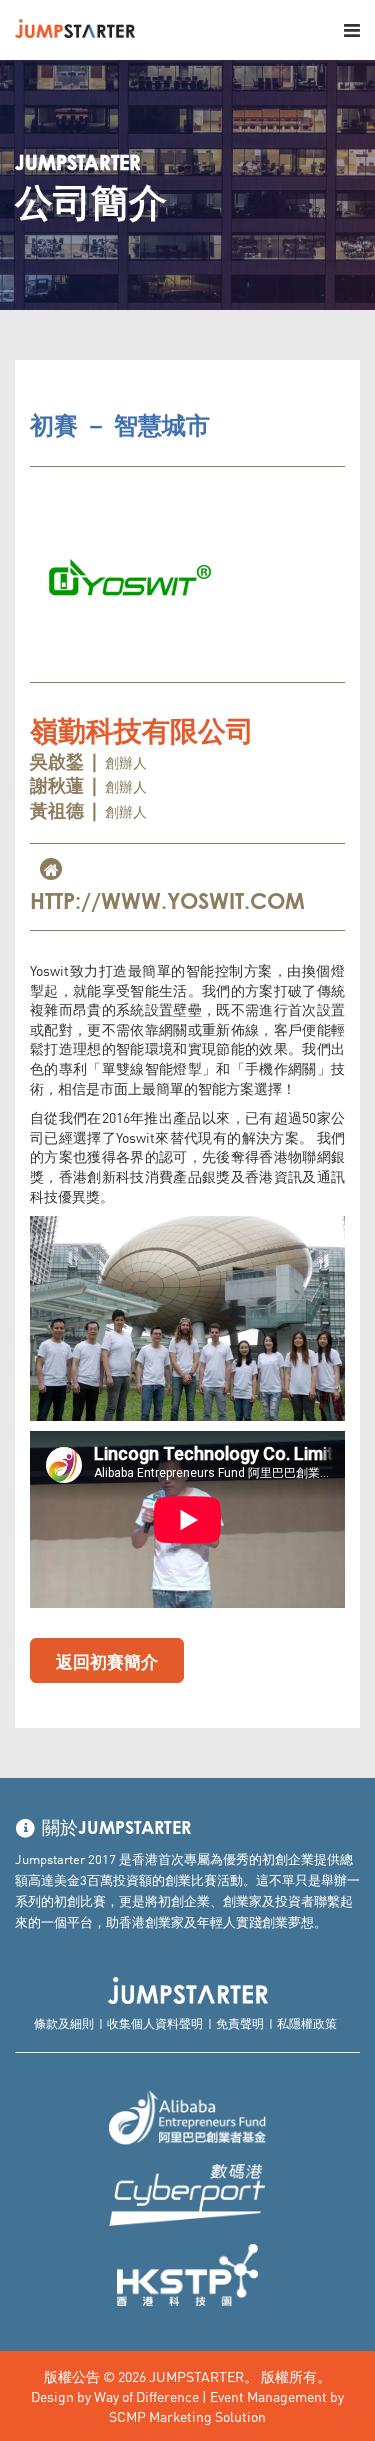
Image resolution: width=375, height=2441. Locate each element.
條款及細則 (64, 2022)
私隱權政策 (307, 2022)
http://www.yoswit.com (167, 903)
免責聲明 (240, 2022)
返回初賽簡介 (107, 1660)
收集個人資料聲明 (155, 2022)
